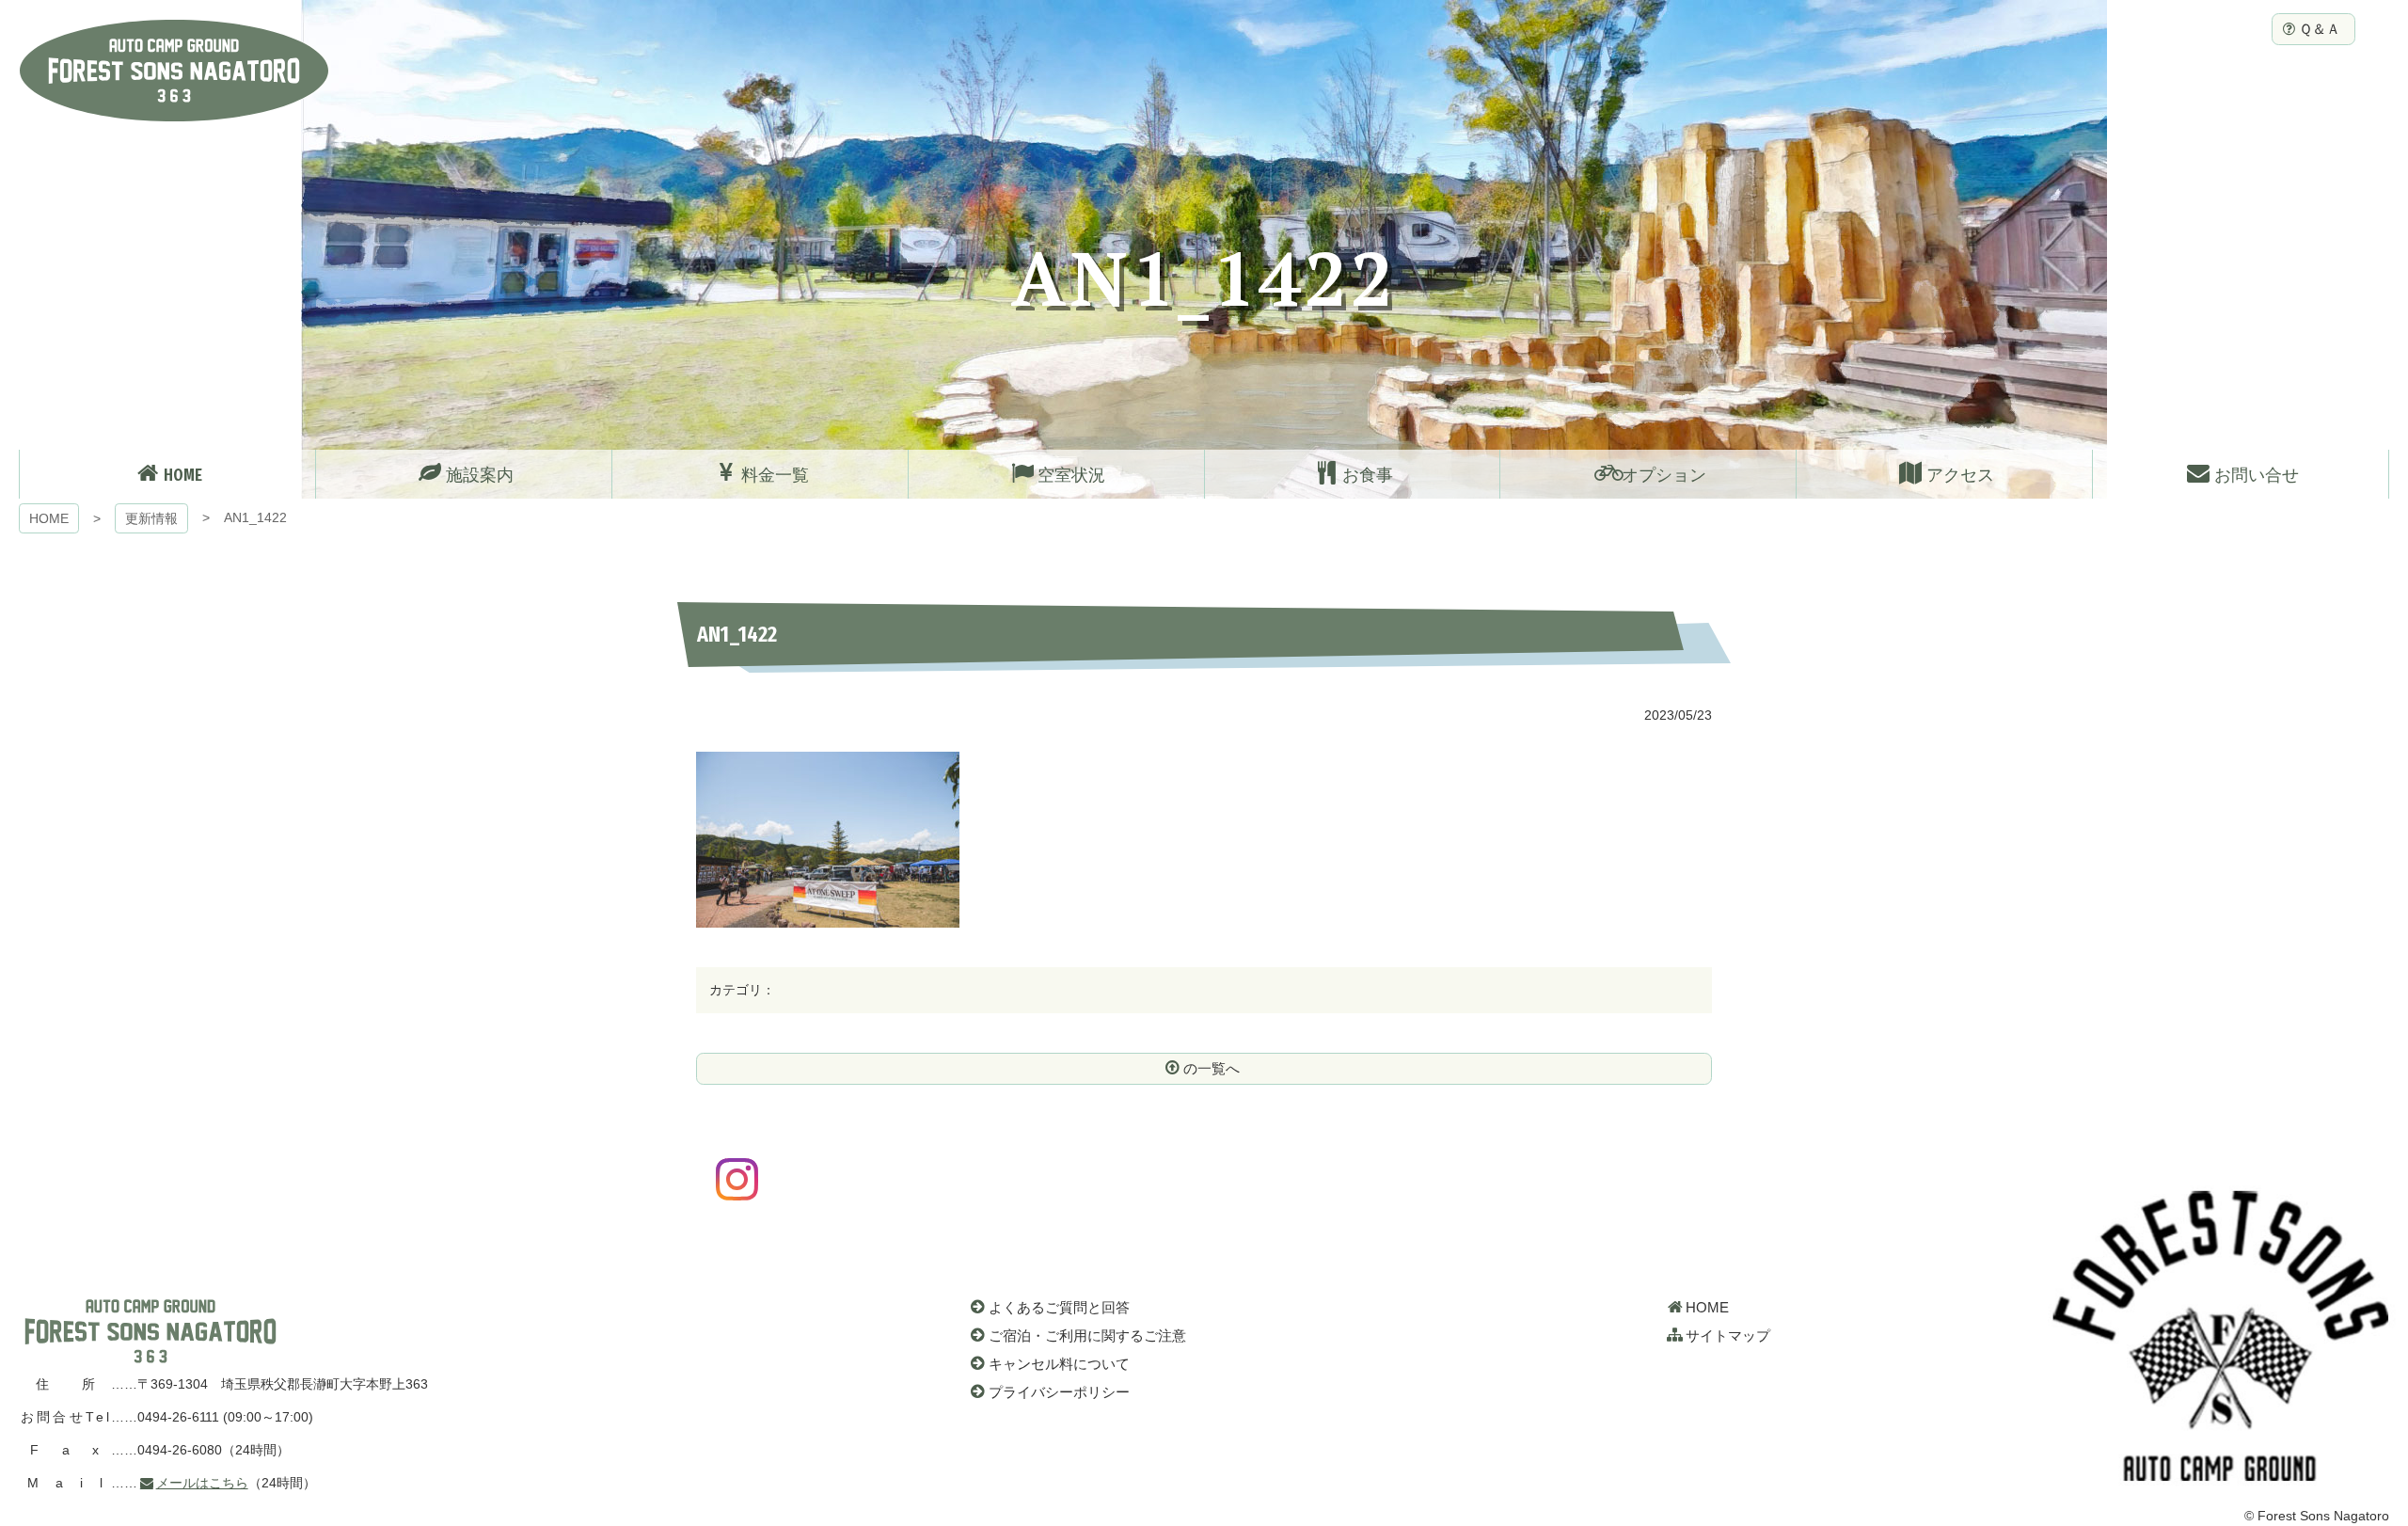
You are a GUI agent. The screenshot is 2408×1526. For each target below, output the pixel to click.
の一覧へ (1212, 1068)
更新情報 (151, 518)
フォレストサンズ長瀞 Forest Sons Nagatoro (174, 71)
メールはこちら (202, 1483)
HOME (49, 518)
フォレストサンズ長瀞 (150, 1331)
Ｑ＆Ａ (2320, 29)
